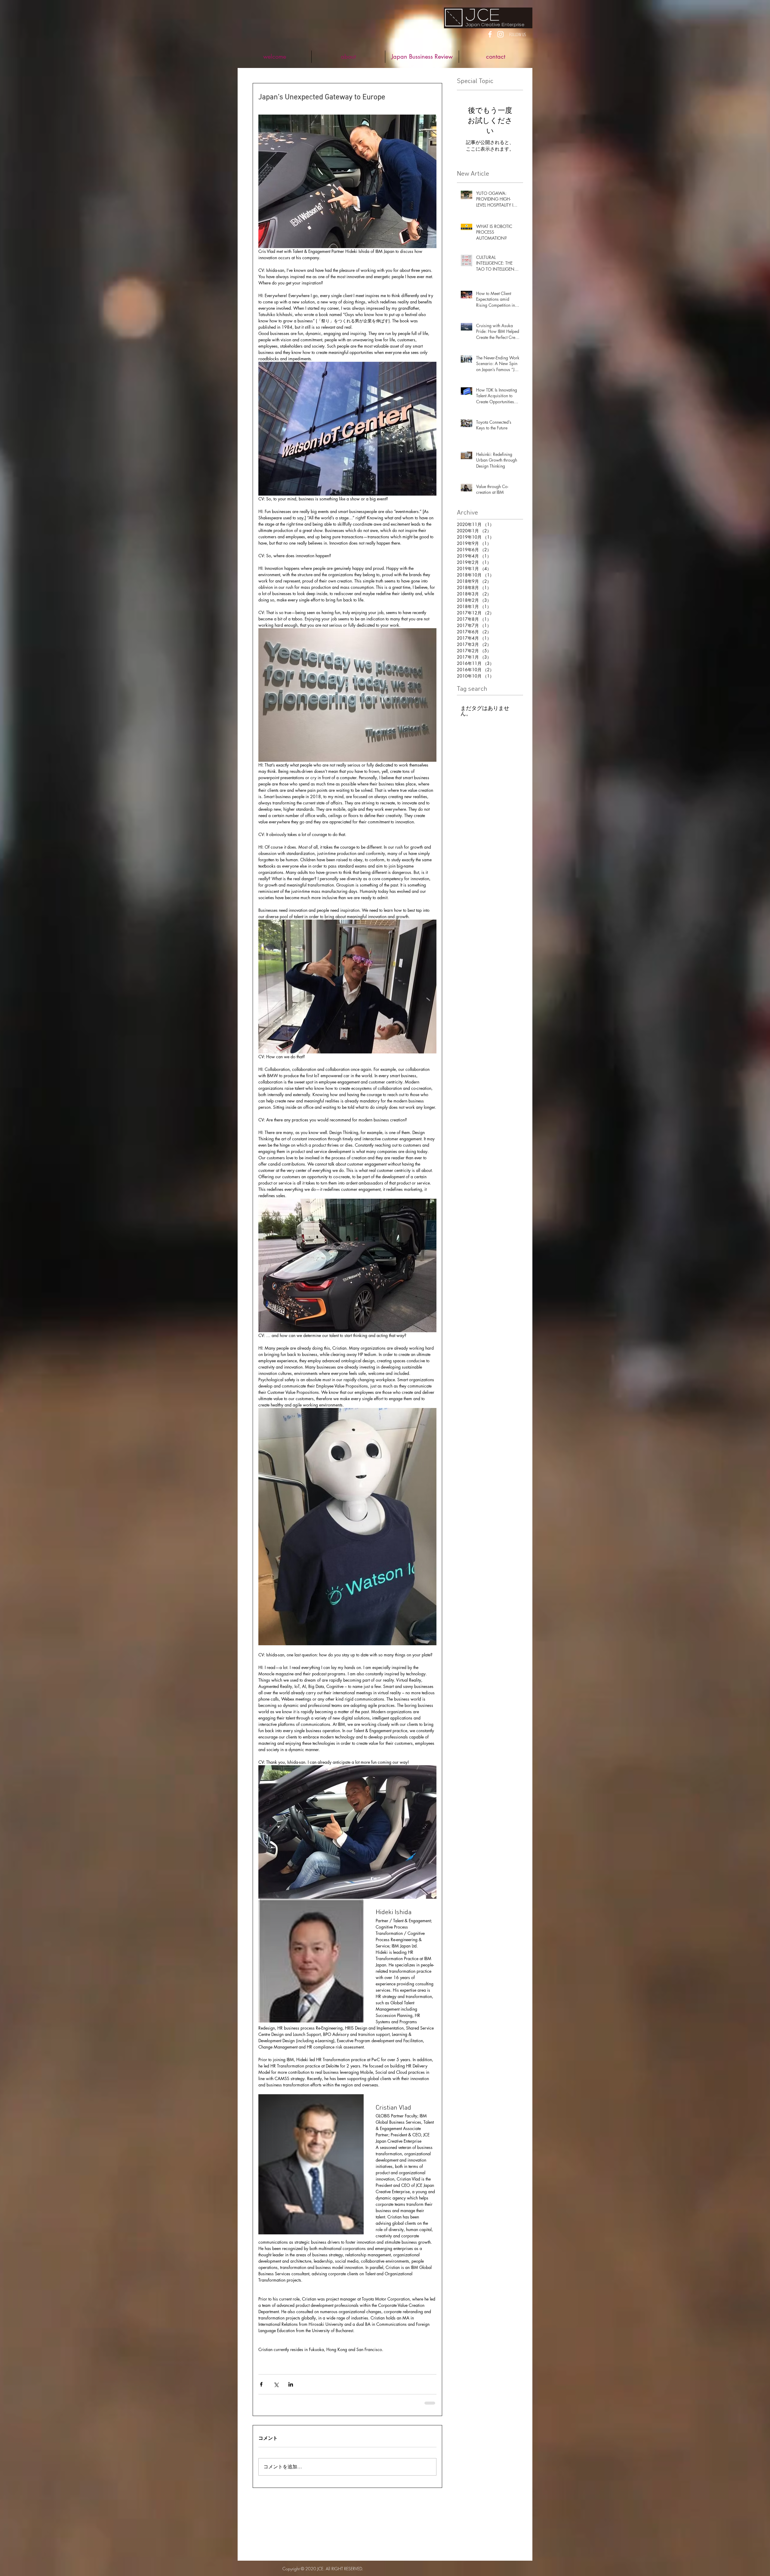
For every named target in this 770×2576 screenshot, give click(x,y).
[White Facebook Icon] (490, 34)
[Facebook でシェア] (261, 2384)
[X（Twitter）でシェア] (276, 2384)
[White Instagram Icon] (500, 34)
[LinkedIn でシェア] (291, 2384)
